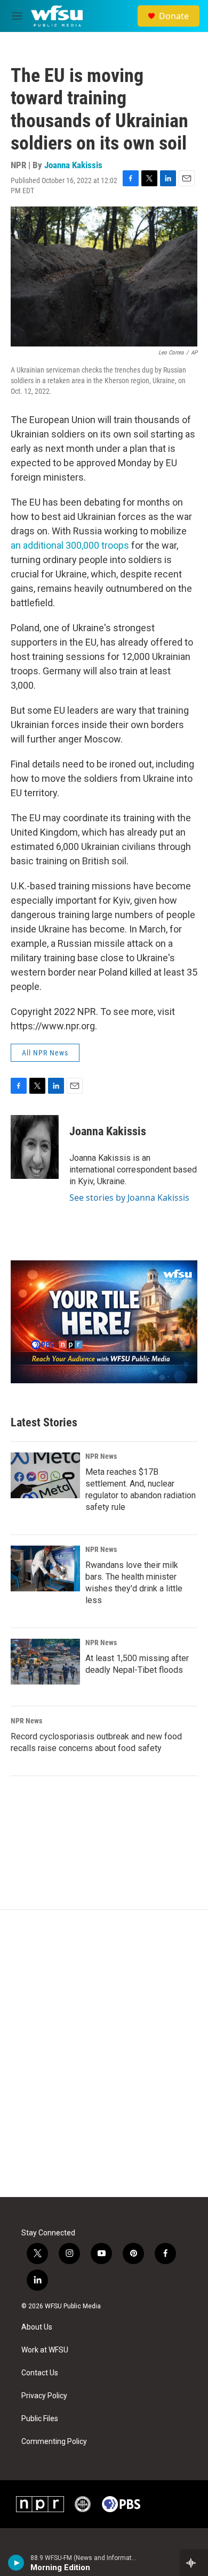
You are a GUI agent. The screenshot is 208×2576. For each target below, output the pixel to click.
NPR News (101, 1456)
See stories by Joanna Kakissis (129, 1198)
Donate (174, 16)
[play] (16, 2563)
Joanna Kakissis (73, 165)
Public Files (40, 2419)
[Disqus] (104, 2053)
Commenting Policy (54, 2442)
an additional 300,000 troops (70, 545)
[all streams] (194, 2563)
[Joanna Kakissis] (35, 1147)
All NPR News (45, 1053)
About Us (37, 2327)
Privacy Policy (44, 2396)
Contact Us (40, 2373)
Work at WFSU (45, 2350)
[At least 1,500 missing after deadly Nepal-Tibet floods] (45, 1662)
